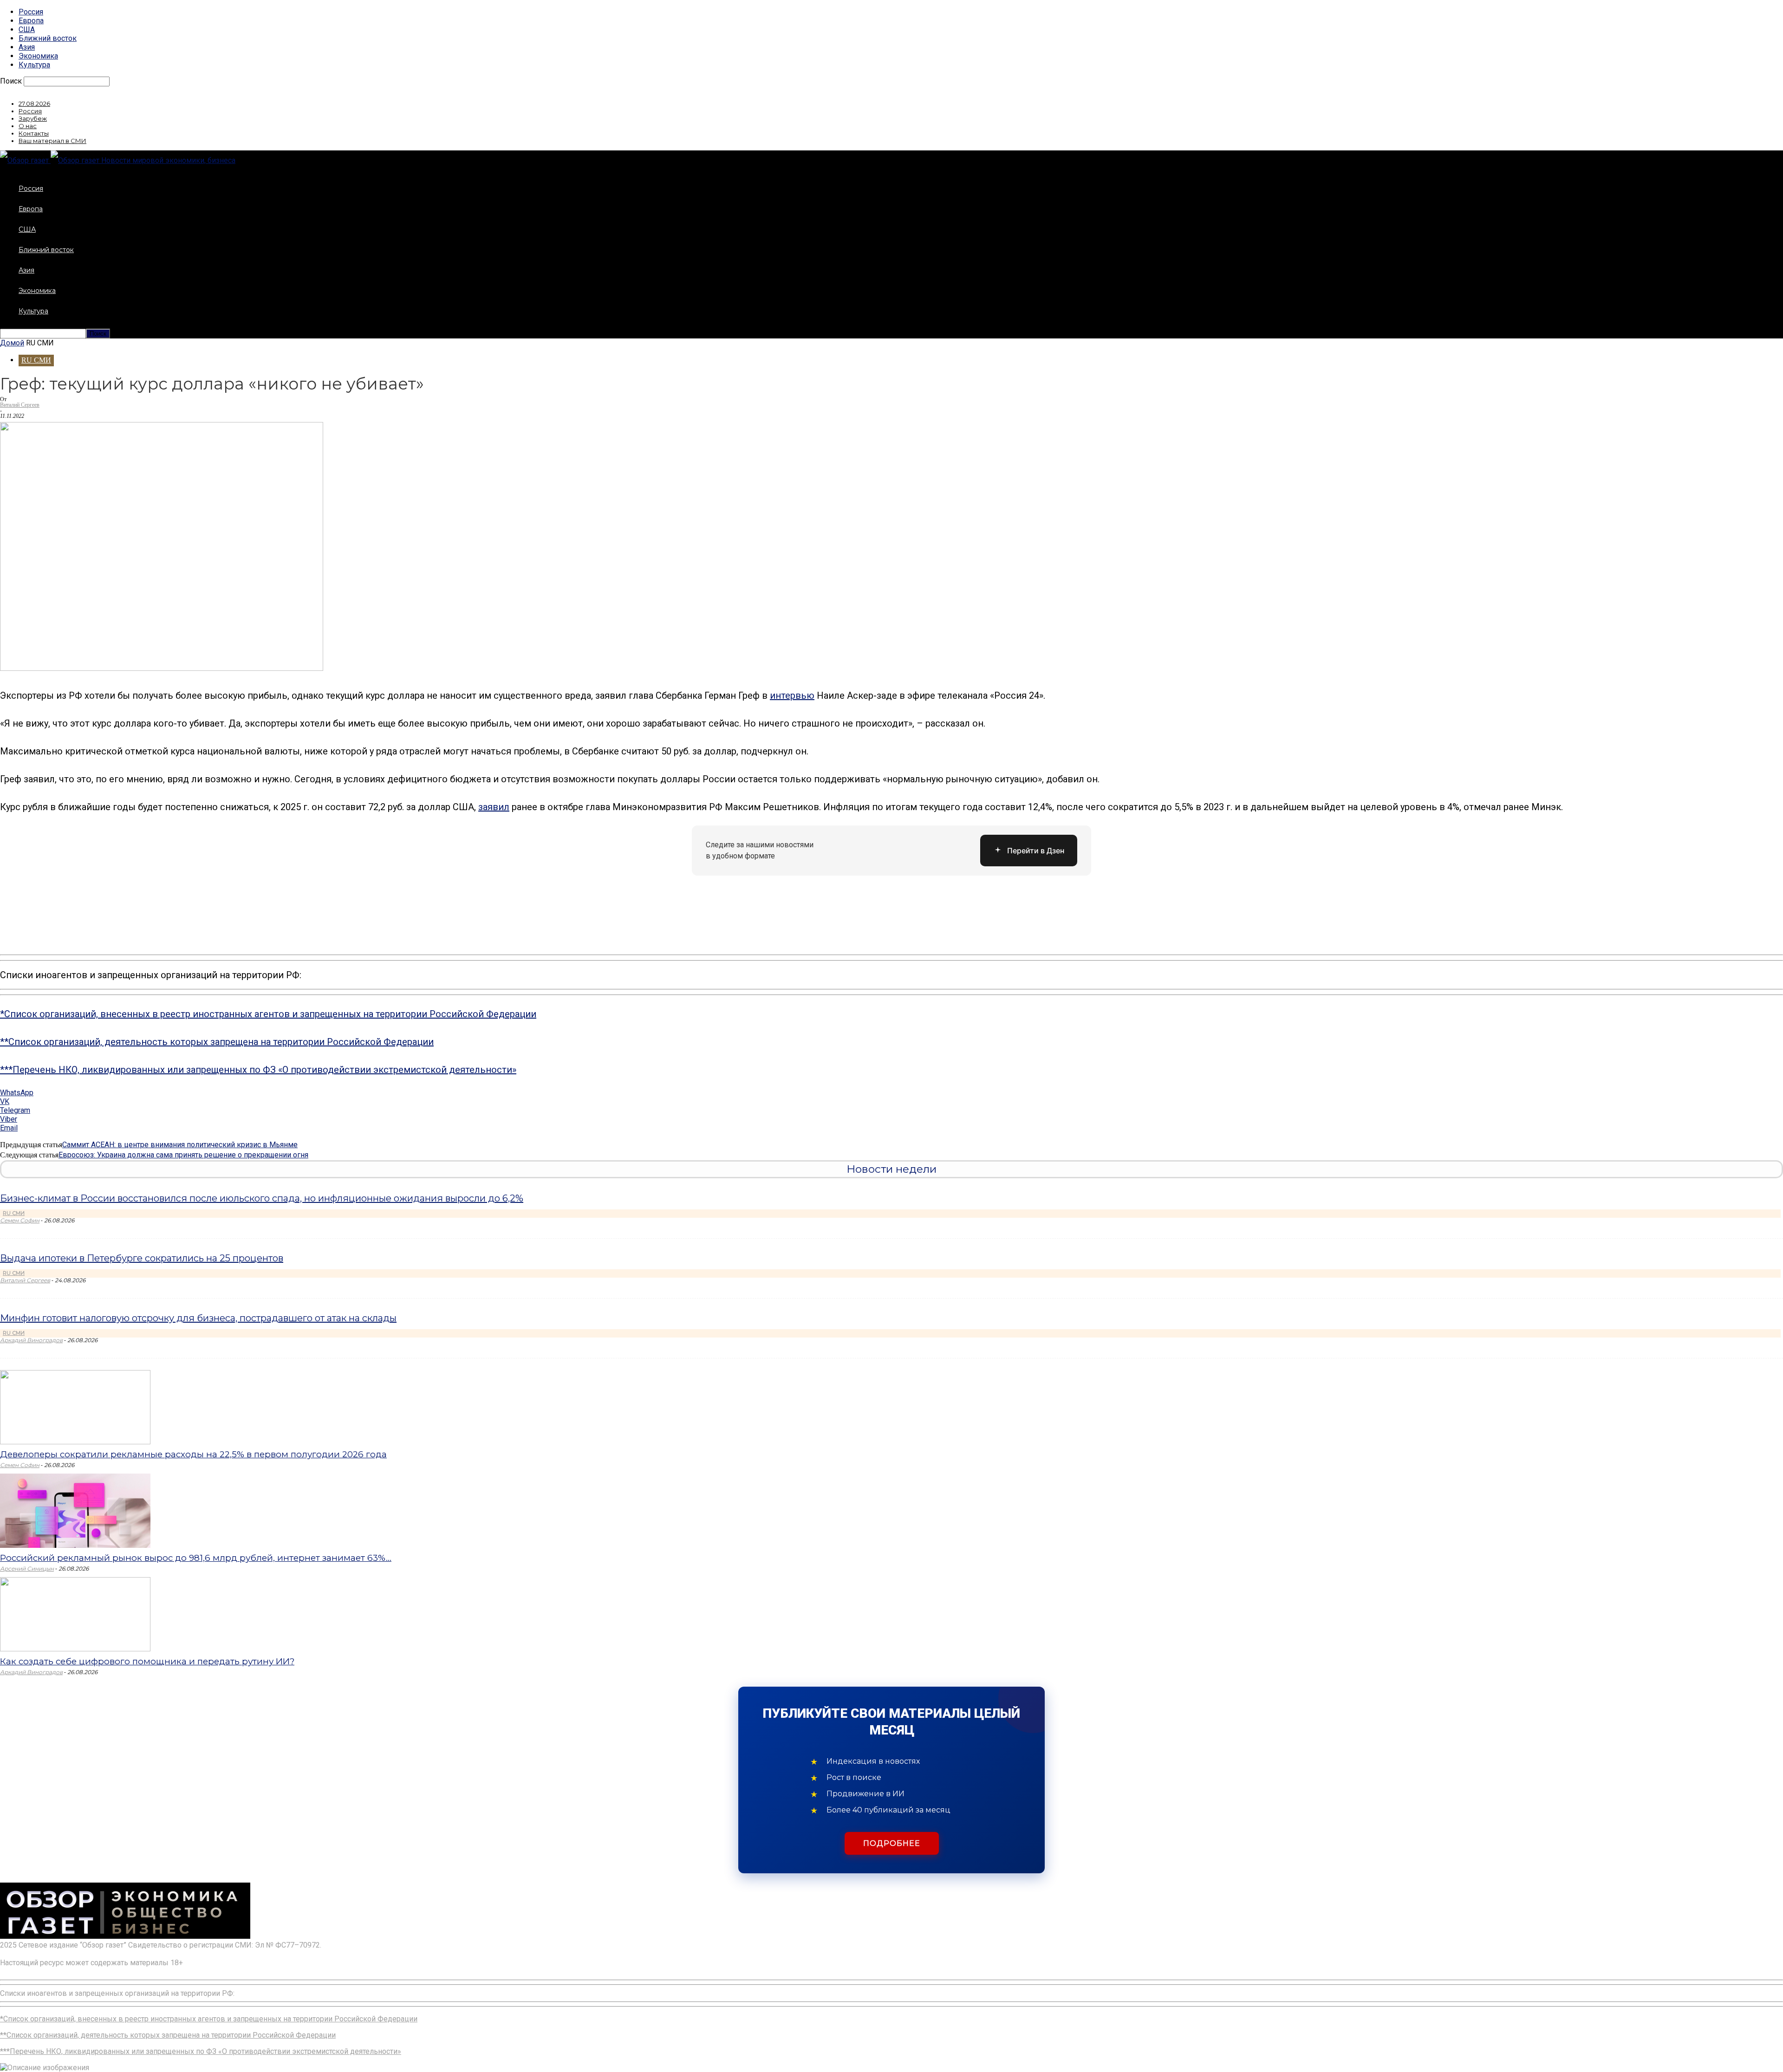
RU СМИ (36, 360)
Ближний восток (48, 38)
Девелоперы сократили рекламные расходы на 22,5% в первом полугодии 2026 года (193, 1454)
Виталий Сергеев (20, 405)
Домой (12, 343)
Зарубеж (33, 118)
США (27, 29)
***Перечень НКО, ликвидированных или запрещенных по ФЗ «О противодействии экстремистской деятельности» (258, 1070)
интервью (792, 695)
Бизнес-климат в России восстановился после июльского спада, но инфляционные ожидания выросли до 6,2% (262, 1198)
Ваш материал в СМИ (52, 141)
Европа (31, 21)
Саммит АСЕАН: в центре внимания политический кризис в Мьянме (180, 1145)
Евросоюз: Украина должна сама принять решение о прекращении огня (183, 1155)
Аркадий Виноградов (31, 1340)
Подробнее (892, 1843)
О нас (28, 126)
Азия (27, 47)
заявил (494, 807)
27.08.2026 (34, 104)
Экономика (38, 56)
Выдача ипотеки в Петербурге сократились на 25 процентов (142, 1258)
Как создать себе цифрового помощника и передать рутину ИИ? (147, 1661)
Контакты (34, 133)
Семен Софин (20, 1220)
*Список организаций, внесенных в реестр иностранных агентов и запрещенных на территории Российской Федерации (268, 1014)
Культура (34, 65)
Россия (31, 12)
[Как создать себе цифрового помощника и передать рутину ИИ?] (75, 1649)
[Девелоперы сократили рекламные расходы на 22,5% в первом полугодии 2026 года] (75, 1442)
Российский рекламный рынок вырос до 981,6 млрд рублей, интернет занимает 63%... (196, 1558)
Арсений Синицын (27, 1569)
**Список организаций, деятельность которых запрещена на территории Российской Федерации (217, 1042)
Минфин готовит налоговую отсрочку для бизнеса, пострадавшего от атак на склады (198, 1318)
